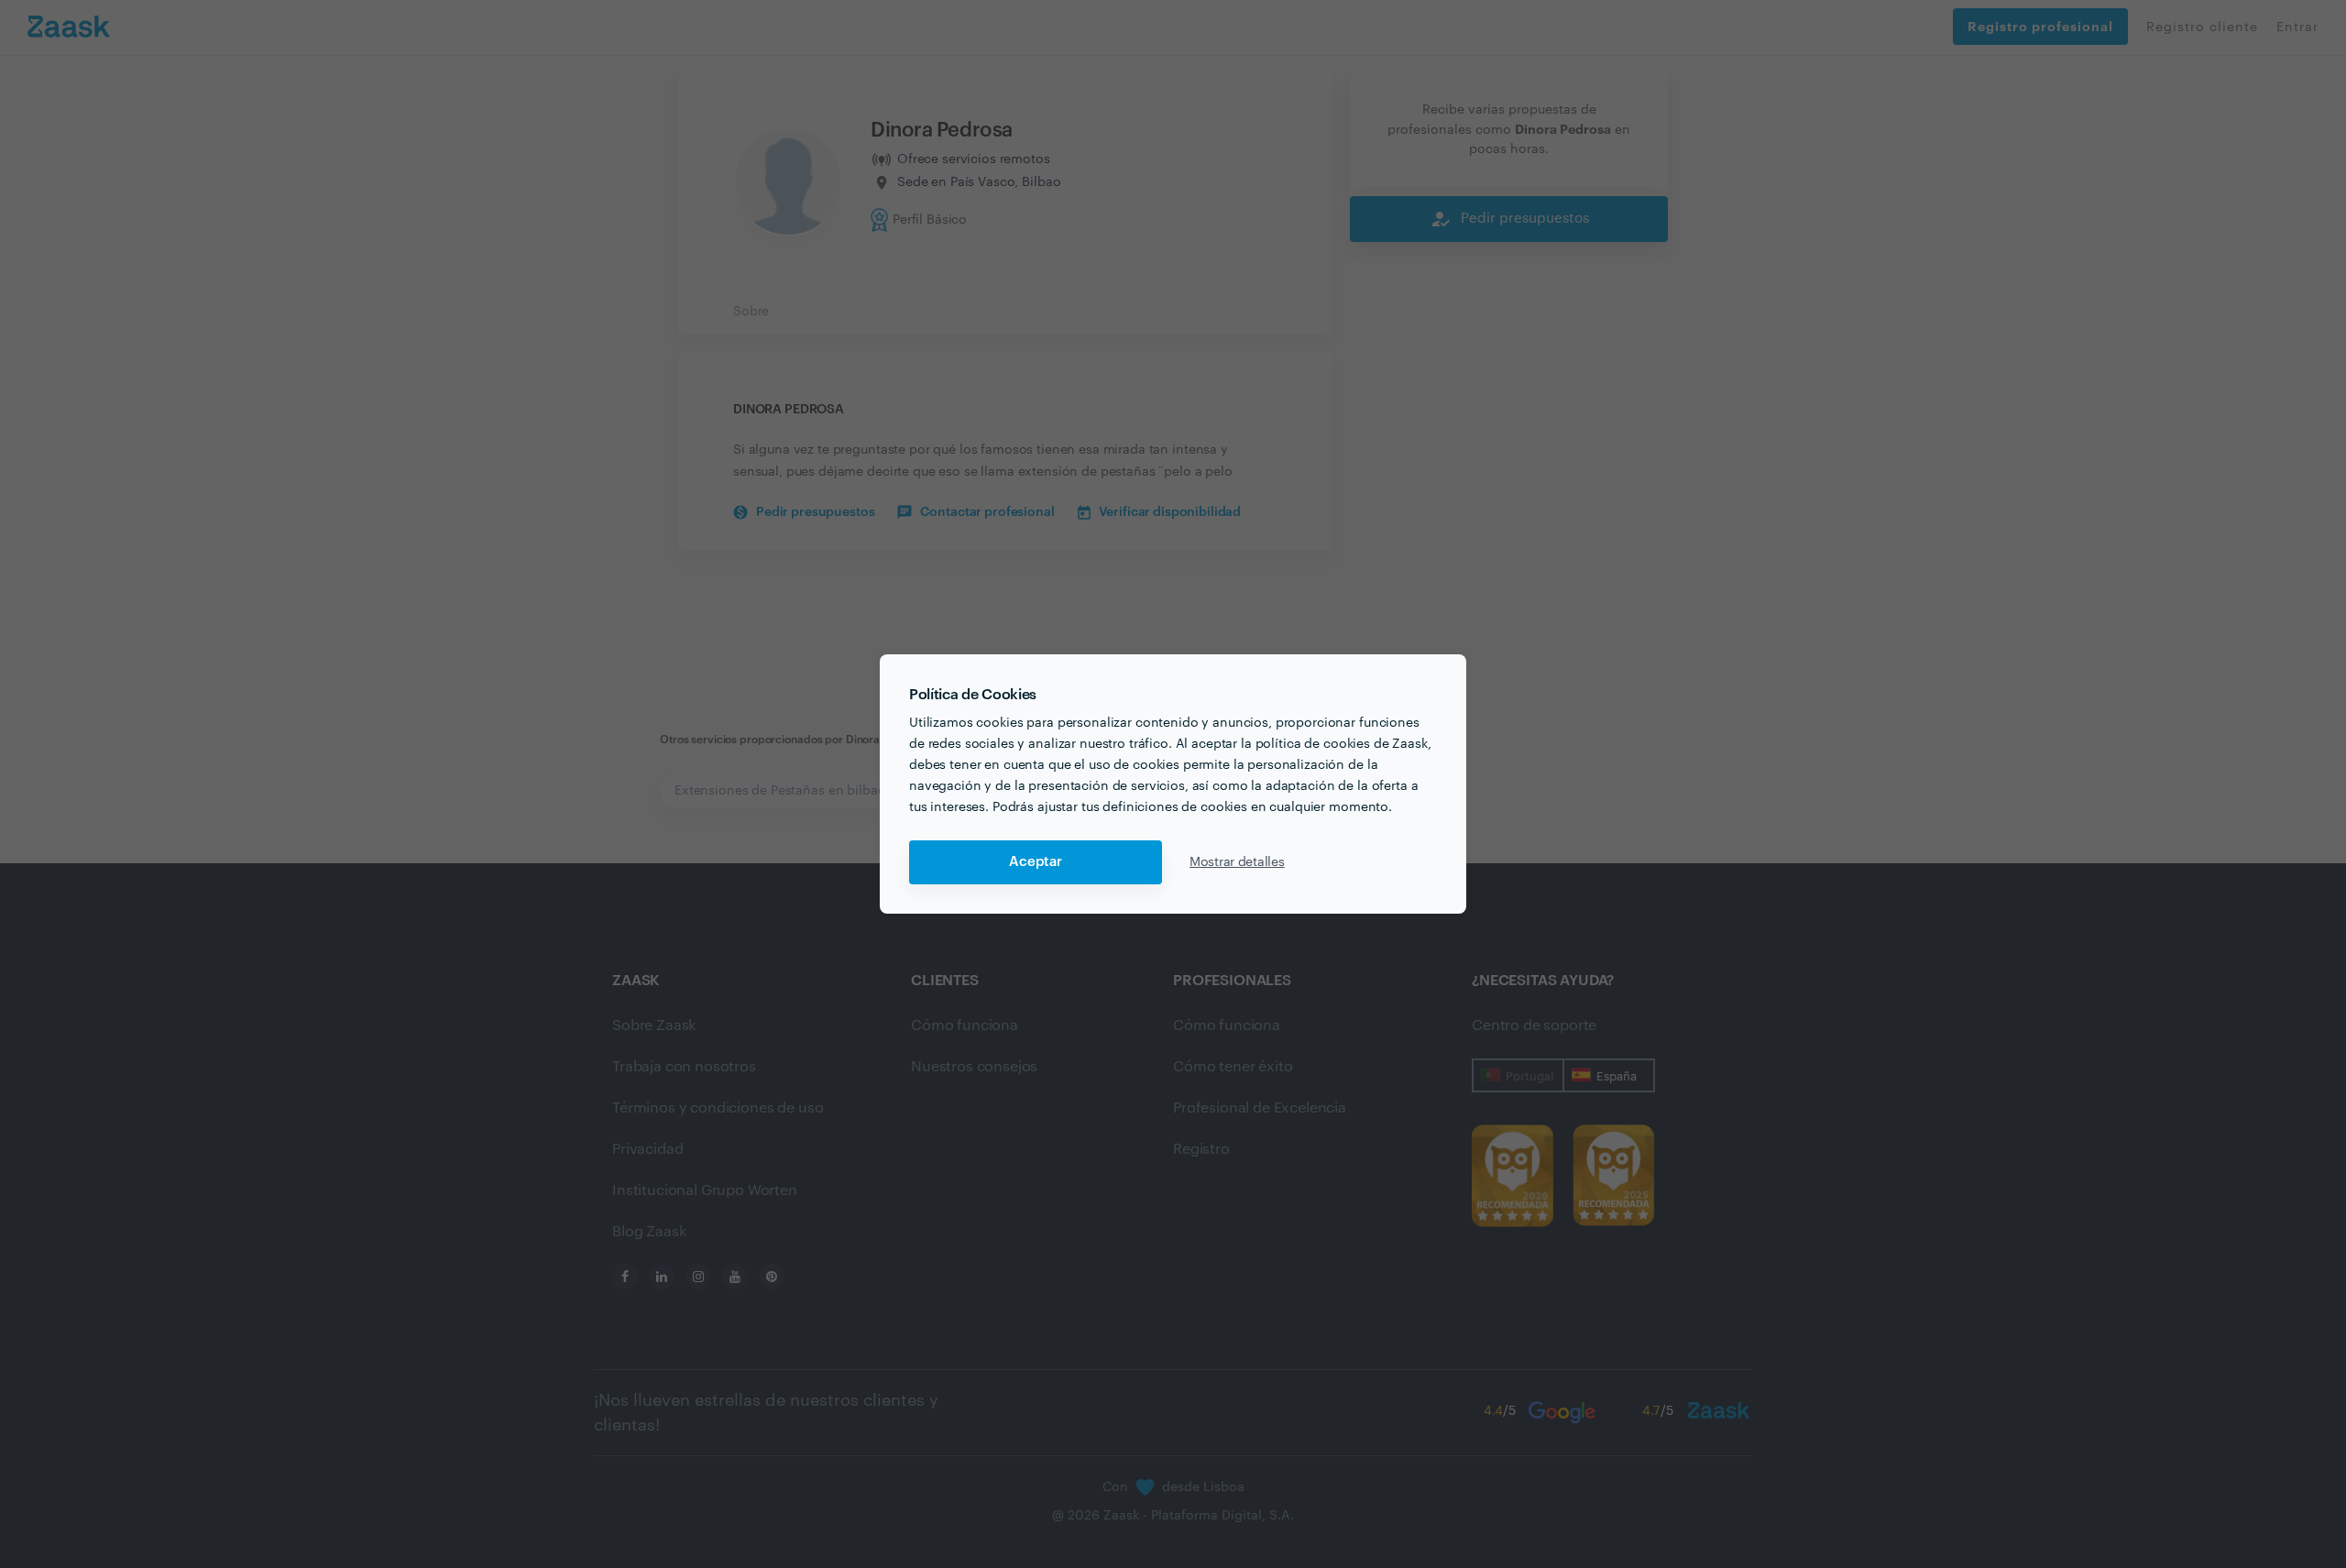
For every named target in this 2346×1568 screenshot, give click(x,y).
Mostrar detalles (1237, 862)
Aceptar (1036, 862)
